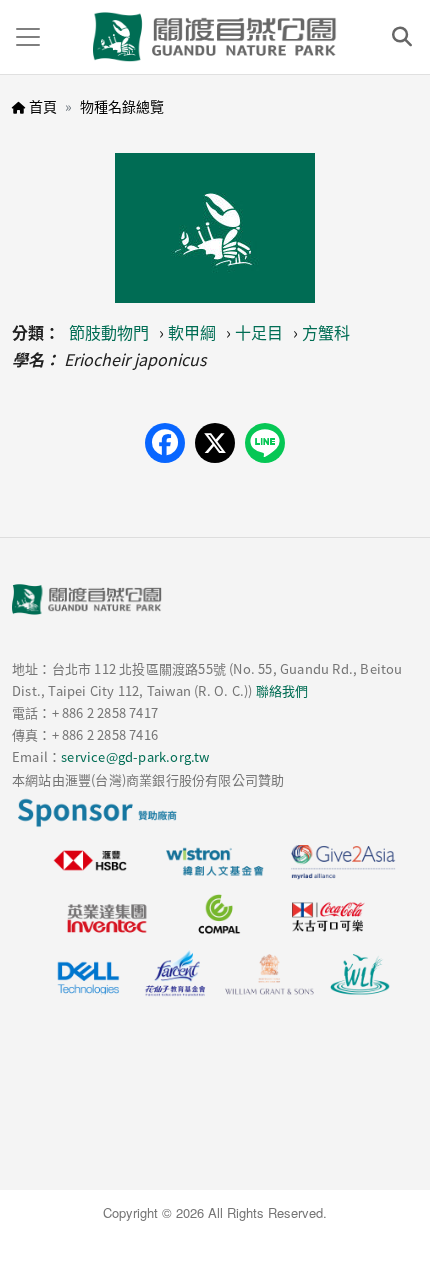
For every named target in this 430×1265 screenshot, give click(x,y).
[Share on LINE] (265, 443)
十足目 (259, 332)
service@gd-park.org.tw (135, 756)
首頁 (43, 106)
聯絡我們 (282, 690)
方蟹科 (326, 332)
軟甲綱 (192, 332)
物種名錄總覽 (122, 106)
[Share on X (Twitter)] (215, 443)
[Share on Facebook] (165, 443)
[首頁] (215, 37)
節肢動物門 (109, 332)
